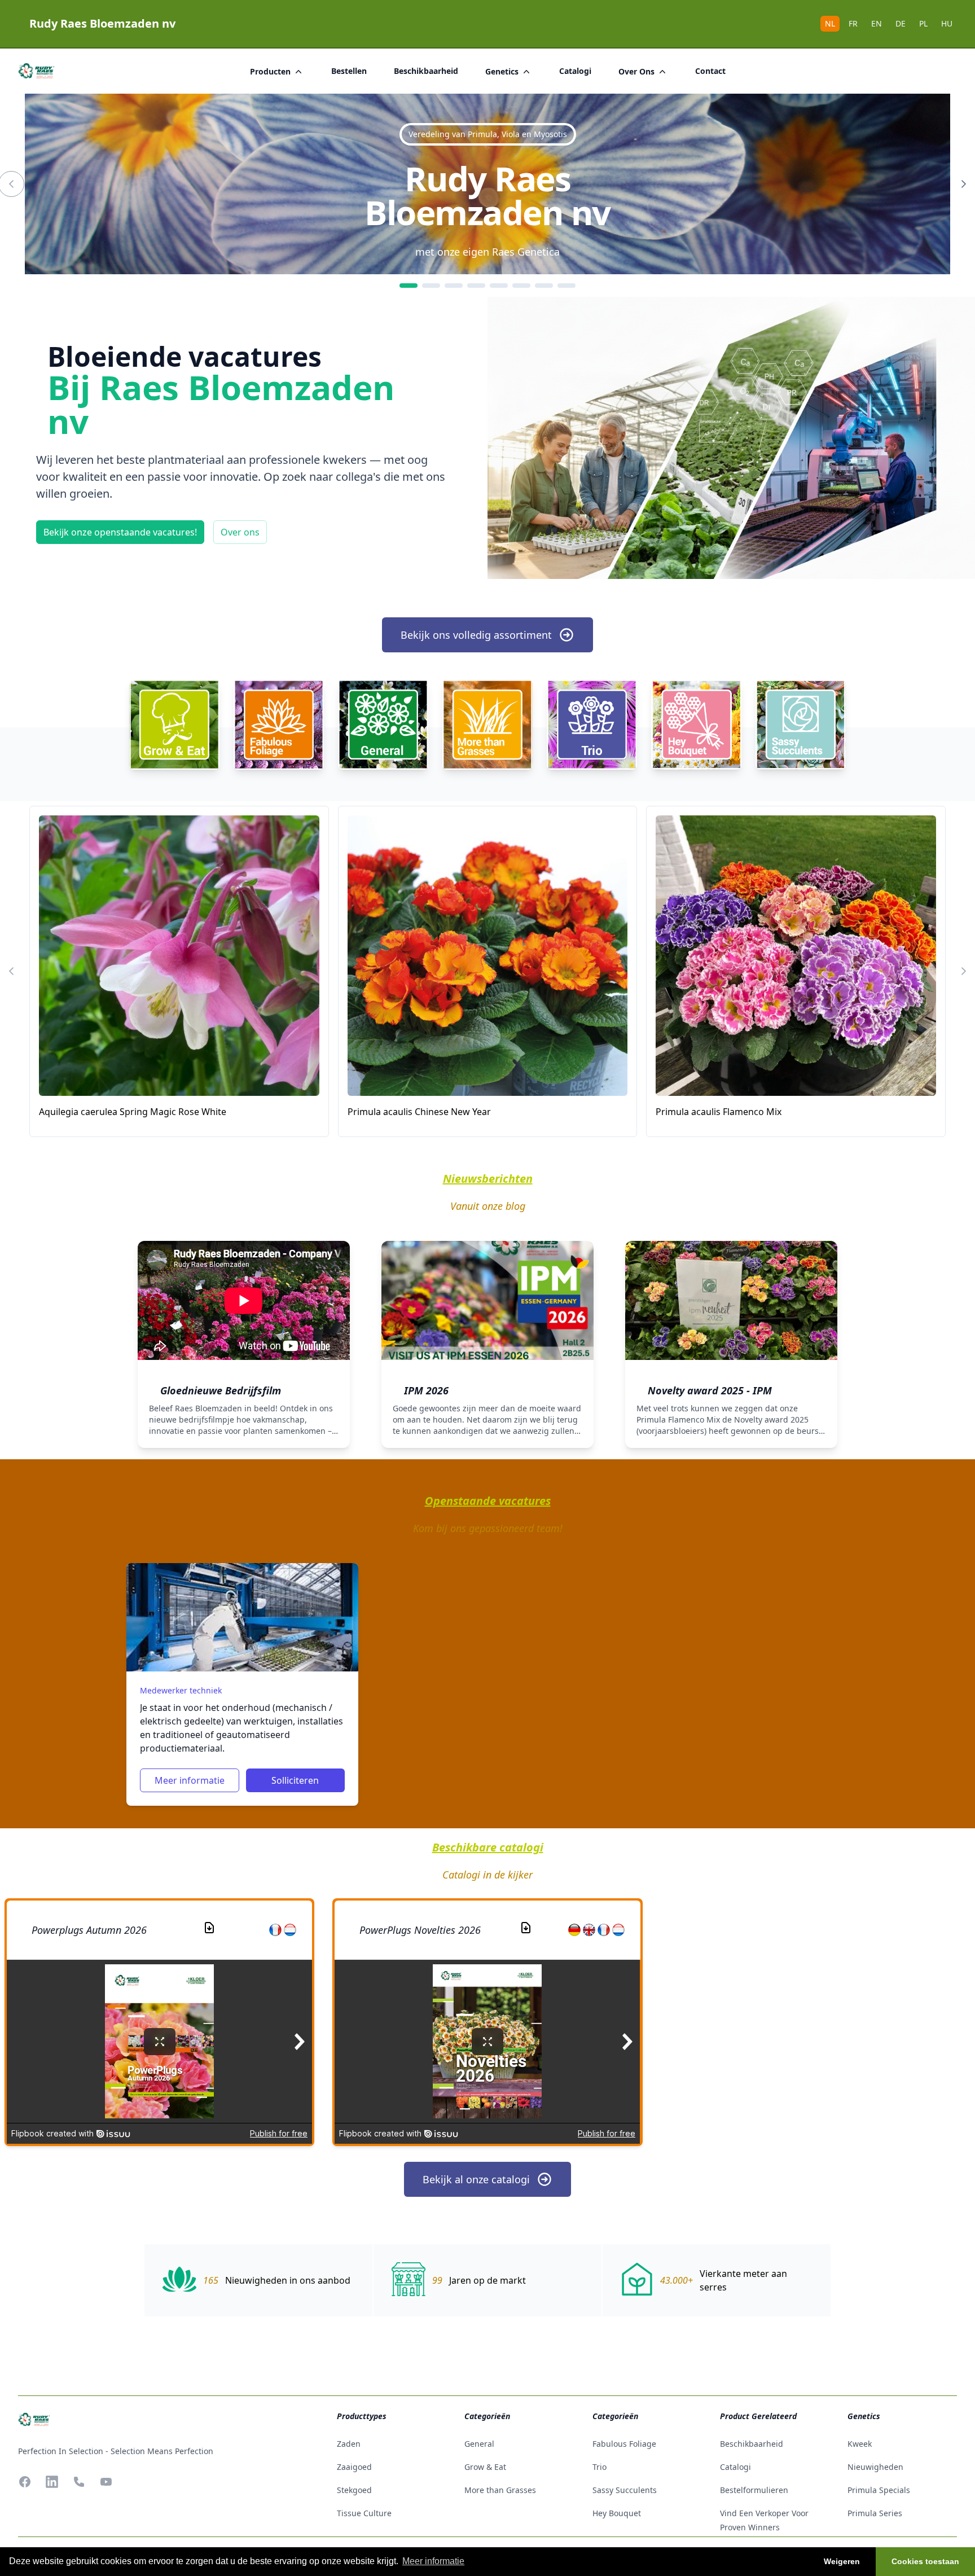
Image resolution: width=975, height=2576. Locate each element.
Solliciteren (295, 1780)
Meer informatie (190, 1780)
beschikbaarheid (426, 71)
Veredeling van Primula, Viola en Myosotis (488, 134)
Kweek (860, 2444)
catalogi (575, 71)
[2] (431, 286)
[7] (544, 286)
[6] (521, 286)
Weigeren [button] (842, 2561)
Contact (710, 71)
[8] (566, 286)
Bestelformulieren (754, 2490)
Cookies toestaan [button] (925, 2561)
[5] (499, 286)
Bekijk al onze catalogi (476, 2179)
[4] (476, 286)
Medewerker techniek (181, 1690)
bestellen (349, 71)
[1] (409, 286)
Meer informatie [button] (433, 2561)
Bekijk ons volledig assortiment (476, 635)
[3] (454, 286)
